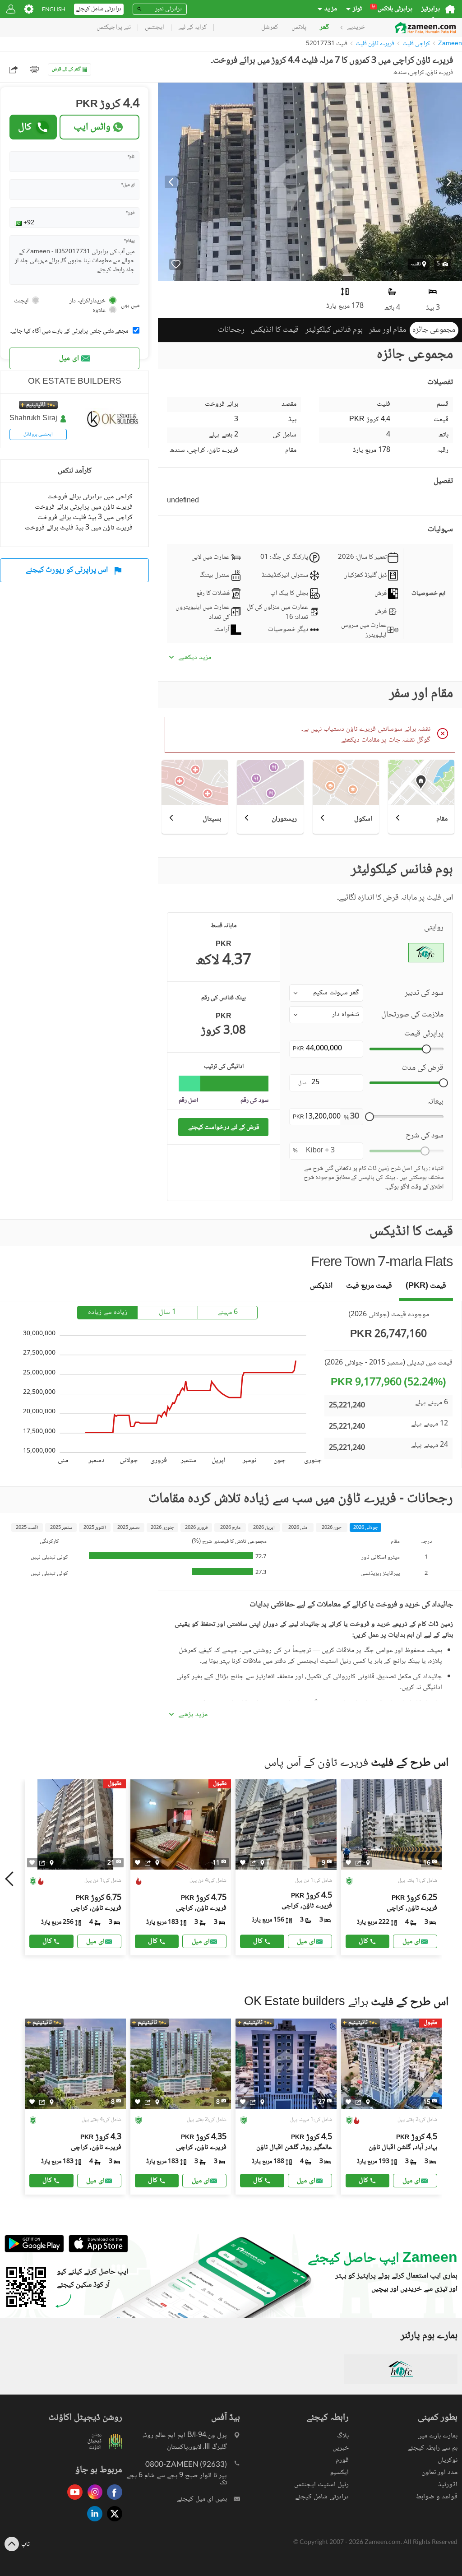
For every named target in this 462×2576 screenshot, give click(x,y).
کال (25, 127)
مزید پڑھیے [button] (193, 1715)
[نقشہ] (52, 1862)
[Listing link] (75, 1867)
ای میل (69, 359)
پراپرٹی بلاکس (392, 9)
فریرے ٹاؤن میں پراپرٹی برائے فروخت (84, 507)
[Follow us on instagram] (92, 2500)
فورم (342, 2460)
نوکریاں (448, 2460)
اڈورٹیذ (448, 2485)
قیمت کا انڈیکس (275, 330)
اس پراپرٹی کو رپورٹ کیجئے (67, 570)
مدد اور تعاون (439, 2472)
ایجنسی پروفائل (38, 434)
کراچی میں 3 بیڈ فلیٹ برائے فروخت (85, 518)
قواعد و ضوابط (437, 2497)
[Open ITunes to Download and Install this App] (96, 2251)
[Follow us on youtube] (73, 2500)
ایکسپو (339, 2472)
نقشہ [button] (416, 264)
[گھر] (450, 9)
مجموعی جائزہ (434, 330)
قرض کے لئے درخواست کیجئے (224, 1127)
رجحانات (231, 330)
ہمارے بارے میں (437, 2436)
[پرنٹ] (34, 70)
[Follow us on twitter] (112, 2522)
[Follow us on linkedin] (92, 2522)
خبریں (341, 2448)
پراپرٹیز (431, 9)
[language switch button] (54, 9)
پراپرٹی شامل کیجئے (322, 2497)
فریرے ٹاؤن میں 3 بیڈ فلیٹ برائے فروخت (79, 528)
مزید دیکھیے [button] (195, 658)
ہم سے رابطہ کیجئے (432, 2448)
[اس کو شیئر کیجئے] (42, 1862)
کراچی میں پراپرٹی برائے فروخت (90, 497)
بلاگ (343, 2436)
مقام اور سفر (388, 330)
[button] (442, 264)
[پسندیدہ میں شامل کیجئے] (176, 264)
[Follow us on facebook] (112, 2500)
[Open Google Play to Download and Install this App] (34, 2251)
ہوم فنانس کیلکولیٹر (334, 330)
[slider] (426, 1049)
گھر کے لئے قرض (66, 69)
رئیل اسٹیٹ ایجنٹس (321, 2485)
